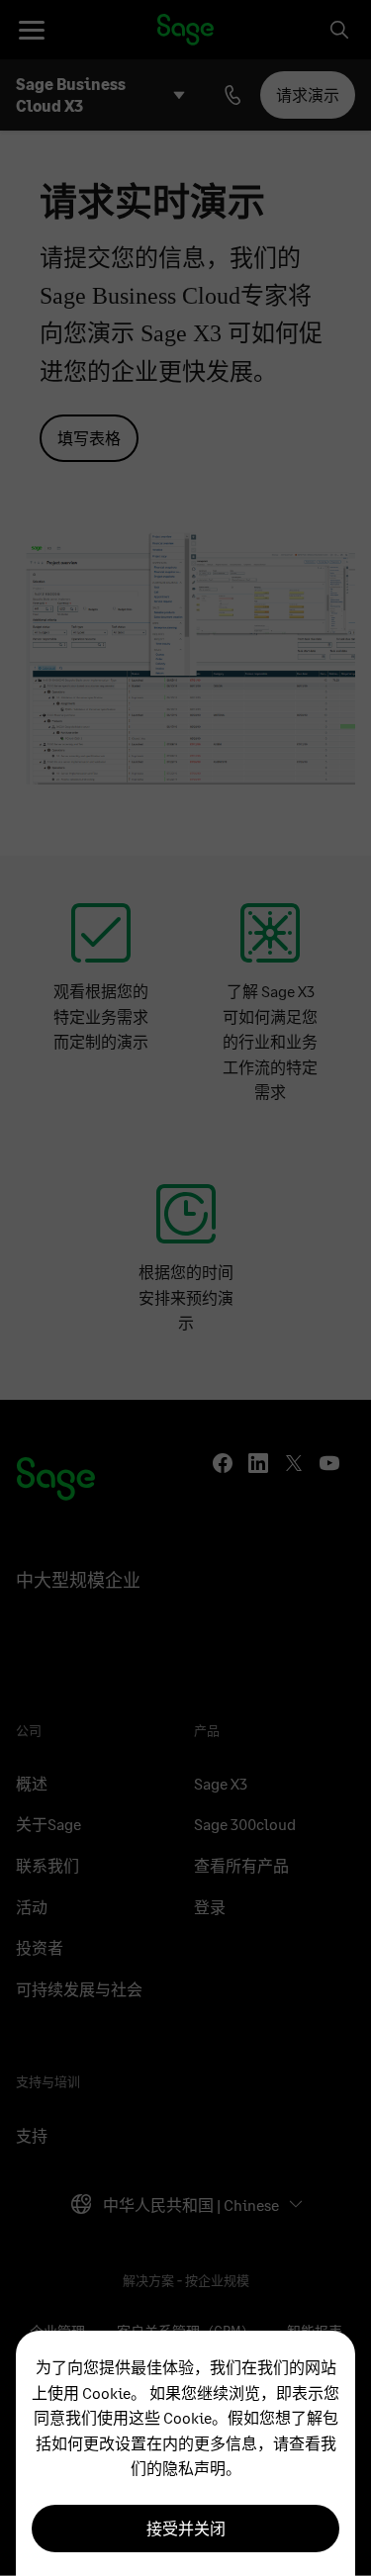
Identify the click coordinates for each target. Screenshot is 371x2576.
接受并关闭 (186, 2528)
